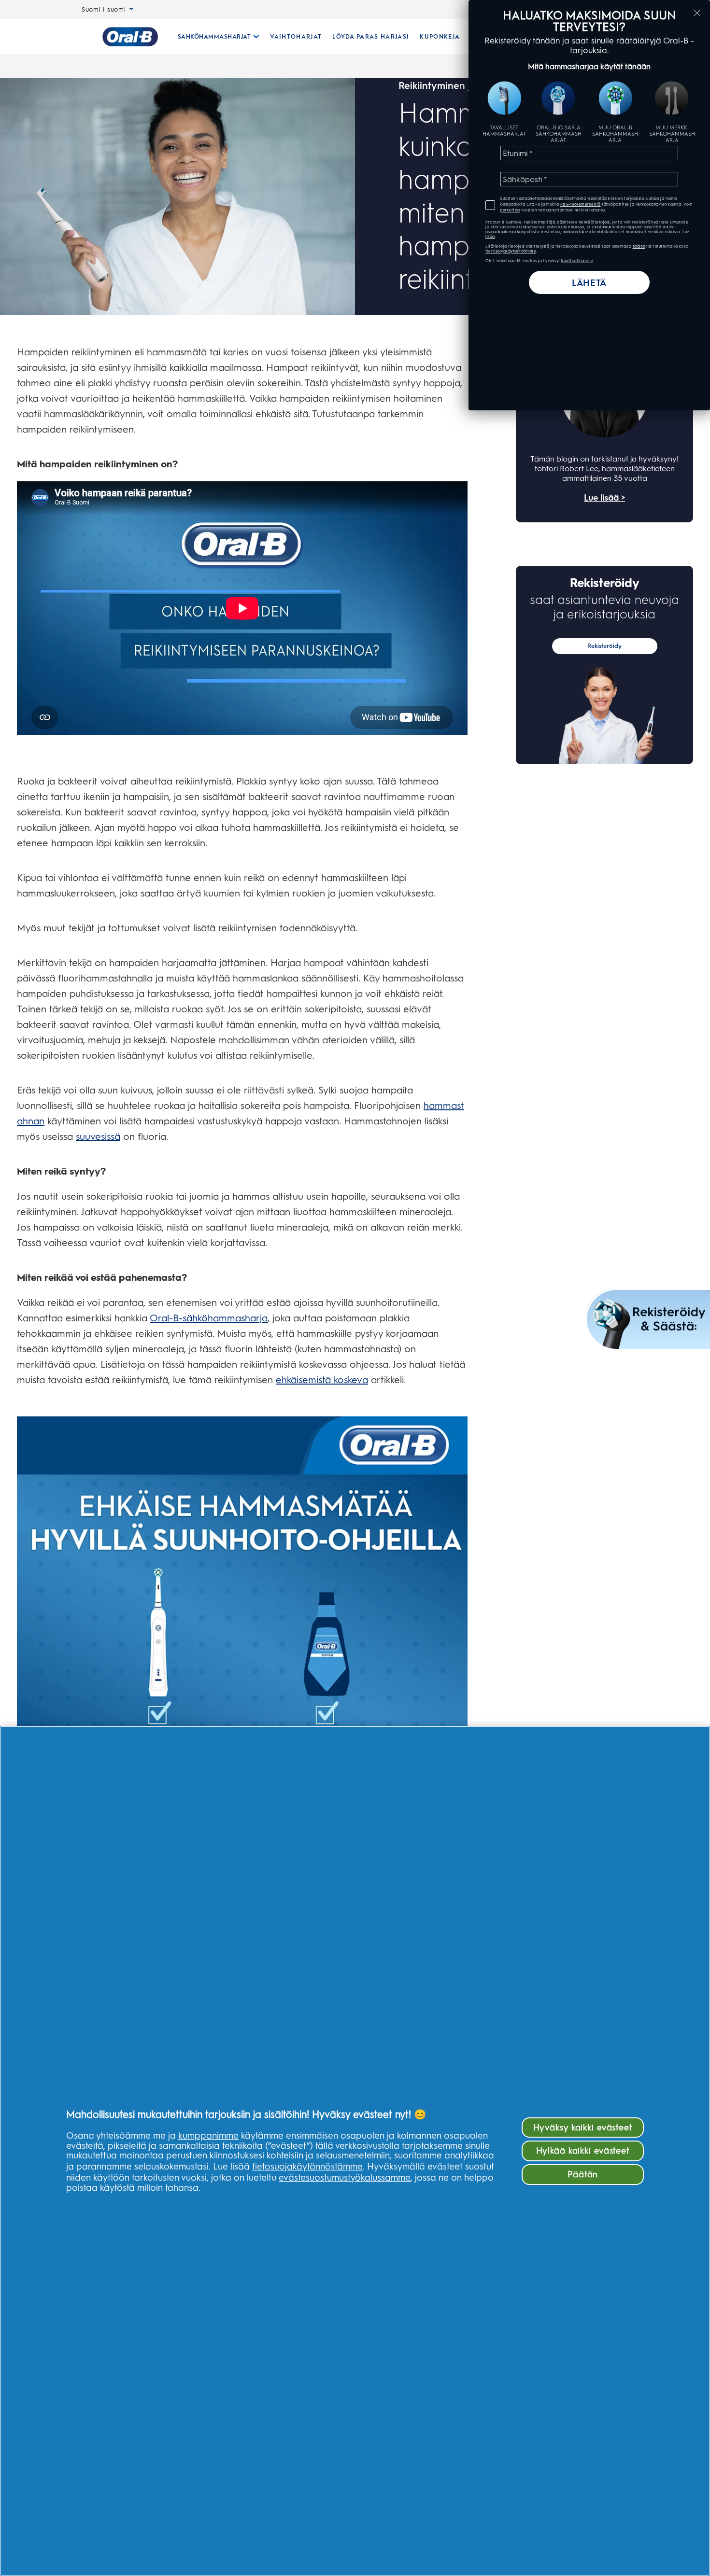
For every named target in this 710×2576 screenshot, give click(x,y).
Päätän (583, 2174)
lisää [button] (490, 237)
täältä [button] (639, 246)
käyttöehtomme (577, 261)
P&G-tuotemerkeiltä (581, 204)
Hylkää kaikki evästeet (583, 2150)
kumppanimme (208, 2135)
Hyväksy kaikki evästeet (583, 2127)
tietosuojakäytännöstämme (307, 2166)
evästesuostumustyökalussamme (345, 2177)
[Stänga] (697, 13)
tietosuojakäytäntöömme (511, 251)
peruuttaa (510, 210)
